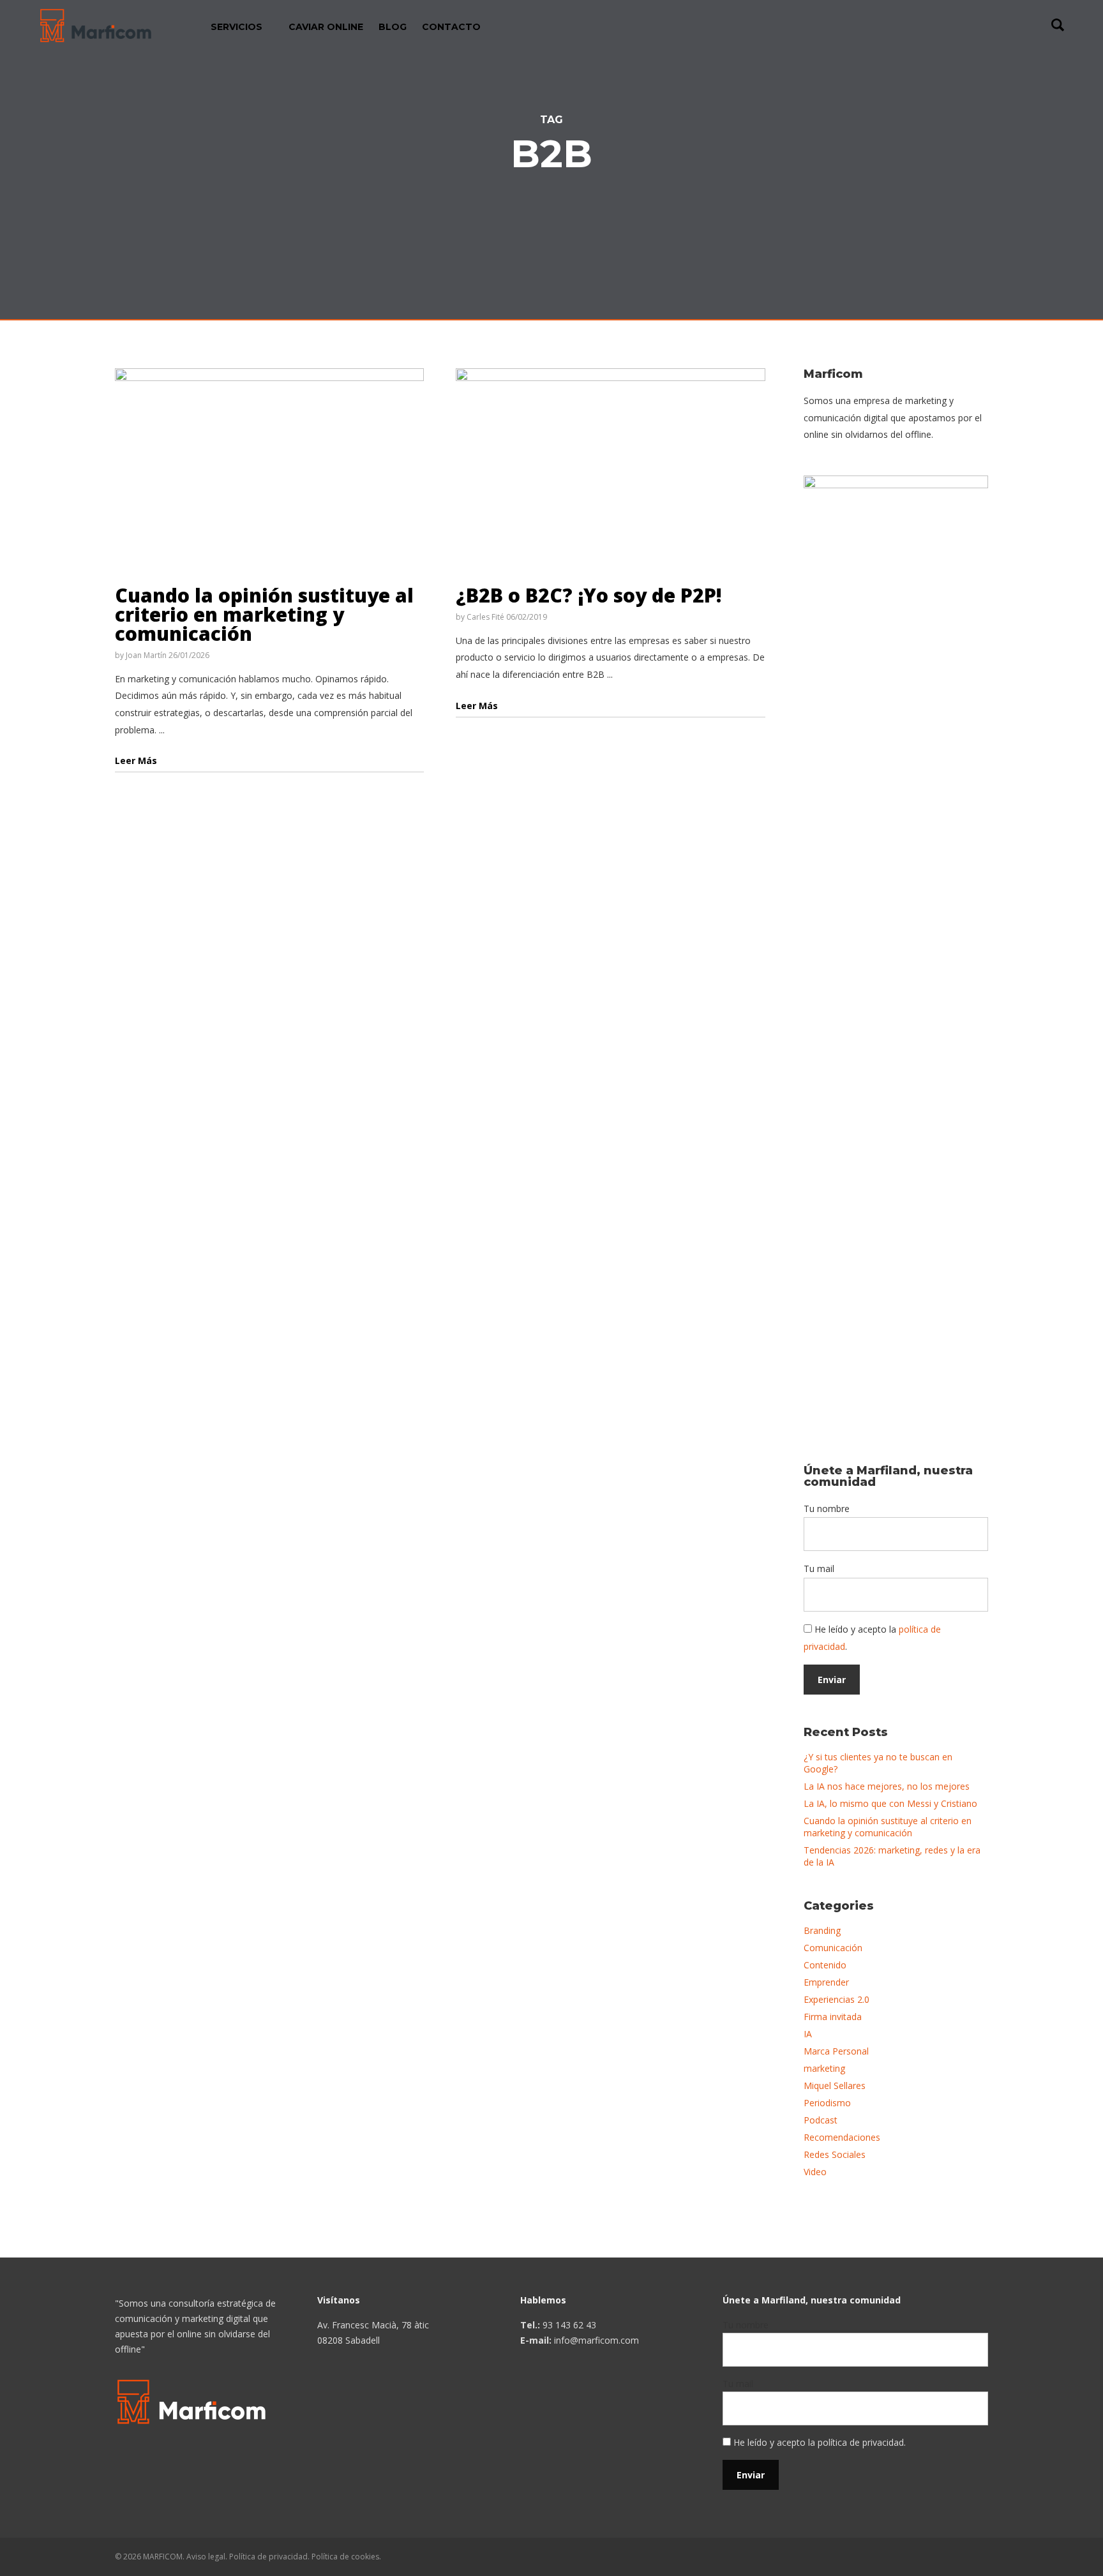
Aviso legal (206, 2557)
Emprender (826, 1982)
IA (808, 2034)
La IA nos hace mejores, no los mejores (887, 1786)
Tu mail (819, 1569)
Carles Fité (485, 617)
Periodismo (827, 2103)
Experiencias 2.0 (837, 1999)
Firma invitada (833, 2017)
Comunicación (833, 1948)
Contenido (825, 1965)
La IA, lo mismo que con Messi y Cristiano (890, 1803)
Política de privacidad (268, 2557)
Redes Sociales (835, 2154)
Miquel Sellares (835, 2086)
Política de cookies (345, 2557)
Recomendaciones (842, 2137)
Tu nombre (827, 1509)
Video (815, 2172)
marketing (824, 2068)
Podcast (821, 2120)
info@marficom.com (597, 2340)
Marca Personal (836, 2051)
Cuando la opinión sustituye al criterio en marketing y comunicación (264, 614)
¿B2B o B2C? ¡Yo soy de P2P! (589, 595)
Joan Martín (146, 655)
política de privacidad (861, 2442)
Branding (822, 1930)
